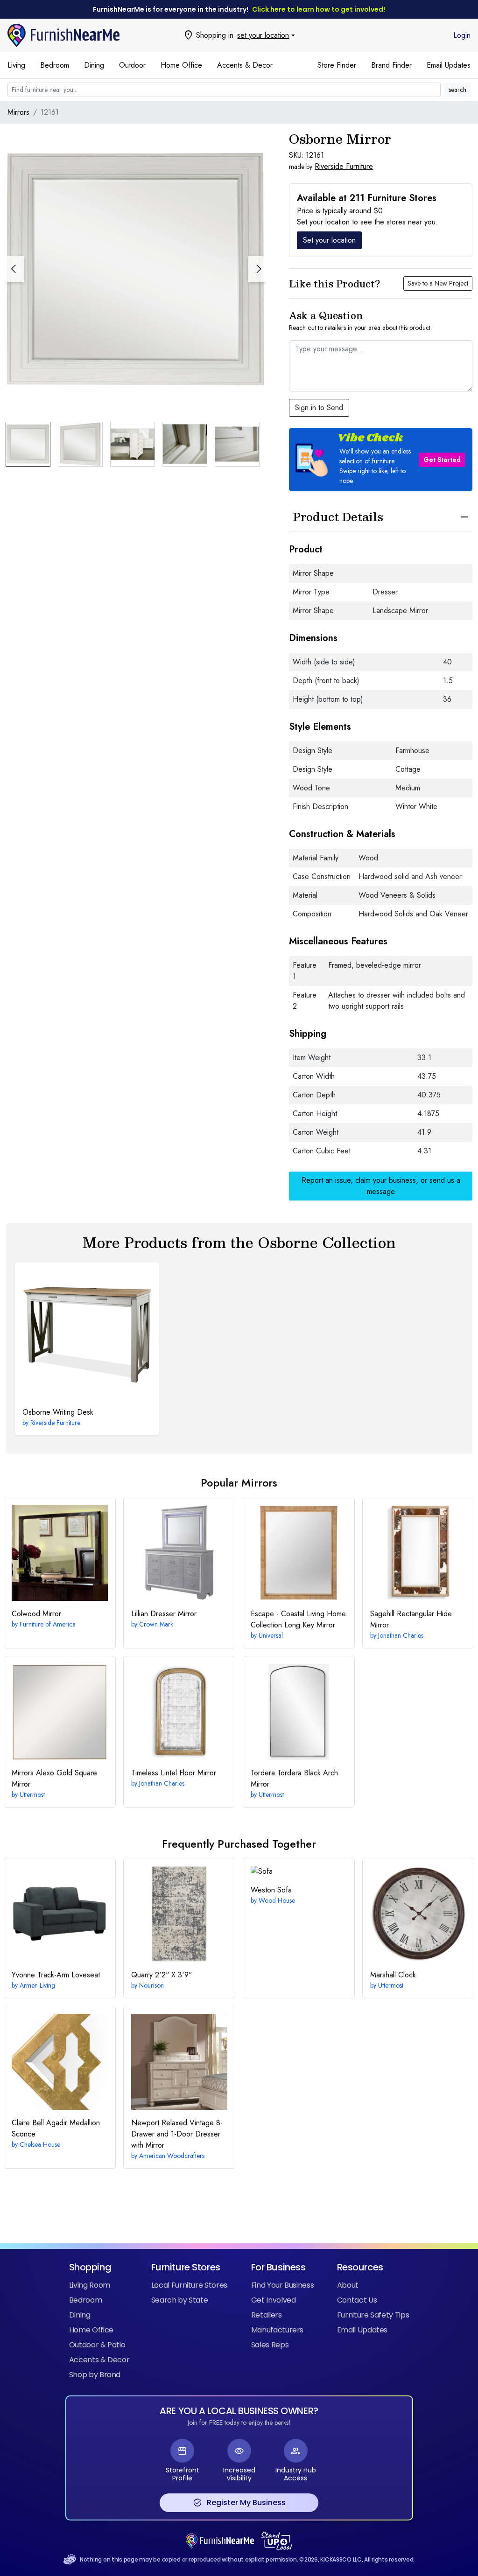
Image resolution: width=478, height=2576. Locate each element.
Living (16, 65)
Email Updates (449, 65)
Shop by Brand (95, 2375)
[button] (257, 269)
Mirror (36, 1614)
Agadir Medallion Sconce (56, 2128)
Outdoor (132, 65)
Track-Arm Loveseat (56, 1975)
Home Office (181, 65)
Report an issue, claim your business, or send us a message (381, 1186)
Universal (271, 1635)
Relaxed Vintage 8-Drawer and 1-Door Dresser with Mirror (177, 2134)
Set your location (329, 240)
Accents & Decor (245, 65)
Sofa (271, 1890)
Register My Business (239, 2503)
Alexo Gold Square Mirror (54, 1778)
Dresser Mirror (164, 1614)
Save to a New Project (438, 283)
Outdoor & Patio (97, 2345)
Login (462, 35)
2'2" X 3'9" (162, 1975)
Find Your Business (283, 2285)
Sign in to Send (319, 408)
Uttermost (32, 1794)
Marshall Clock (393, 1975)
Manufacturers (277, 2330)
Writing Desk (58, 1412)
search (457, 90)
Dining (94, 65)
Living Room (90, 2285)
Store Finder (337, 65)
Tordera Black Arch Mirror (294, 1778)
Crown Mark (156, 1624)
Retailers (267, 2315)
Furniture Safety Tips (373, 2315)
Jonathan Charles (401, 1635)
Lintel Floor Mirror (174, 1773)
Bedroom (55, 65)
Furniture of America (48, 1624)
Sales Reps (270, 2345)
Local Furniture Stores (189, 2285)
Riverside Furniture (344, 166)
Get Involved (274, 2300)
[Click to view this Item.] (87, 1335)
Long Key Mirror (298, 1619)
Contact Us (357, 2300)
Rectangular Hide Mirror (411, 1619)
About (348, 2285)
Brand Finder (391, 65)
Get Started (442, 460)
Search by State (180, 2300)
